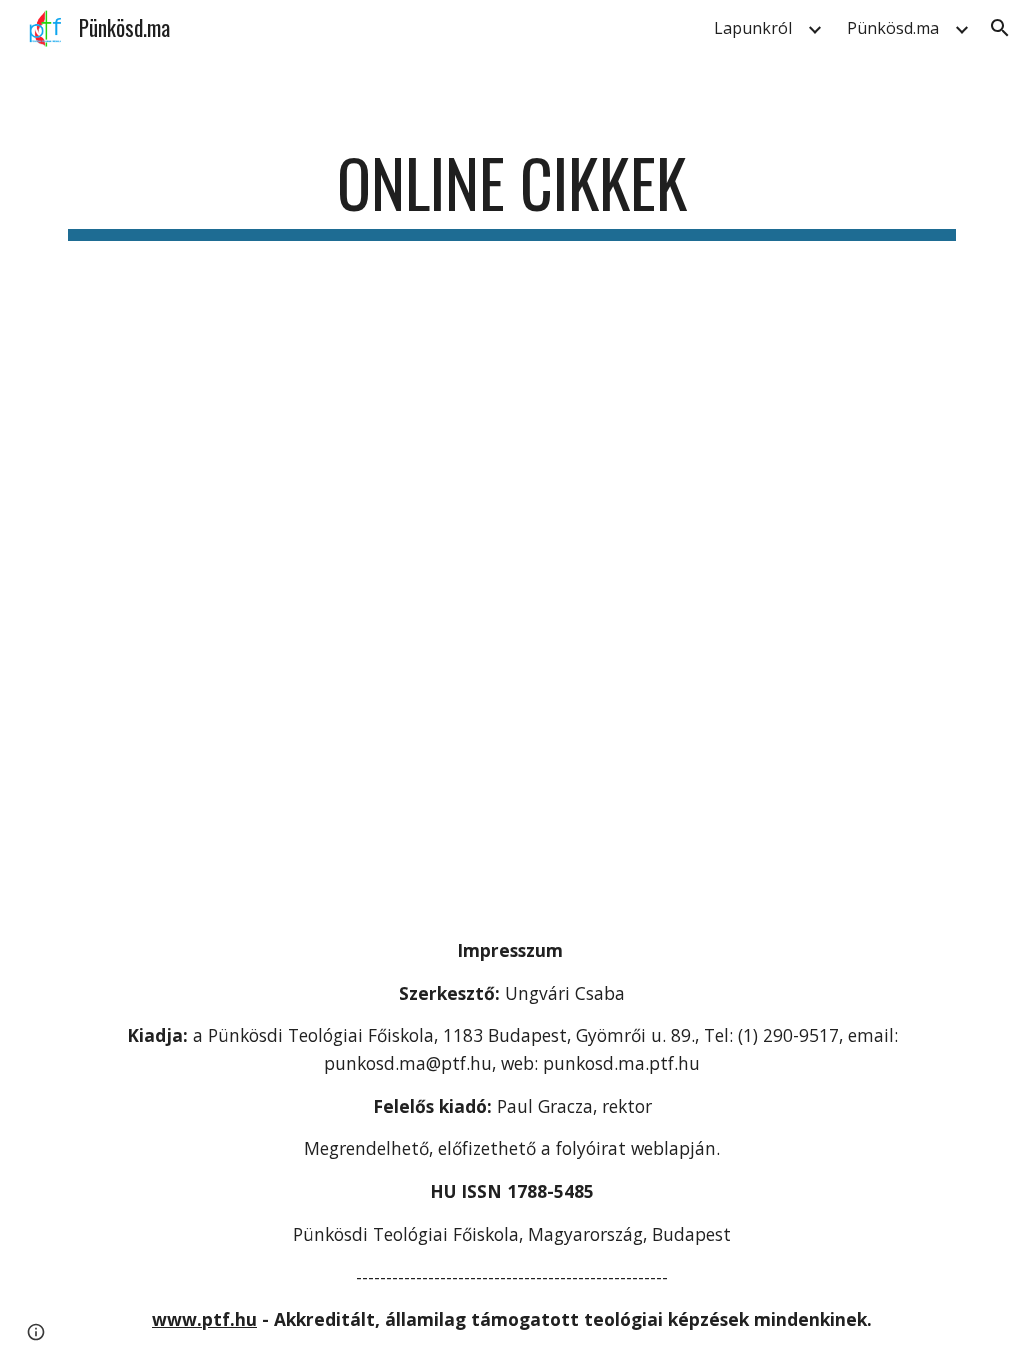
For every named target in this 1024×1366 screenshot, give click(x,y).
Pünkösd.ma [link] (893, 28)
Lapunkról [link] (753, 28)
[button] (1000, 28)
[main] (512, 192)
